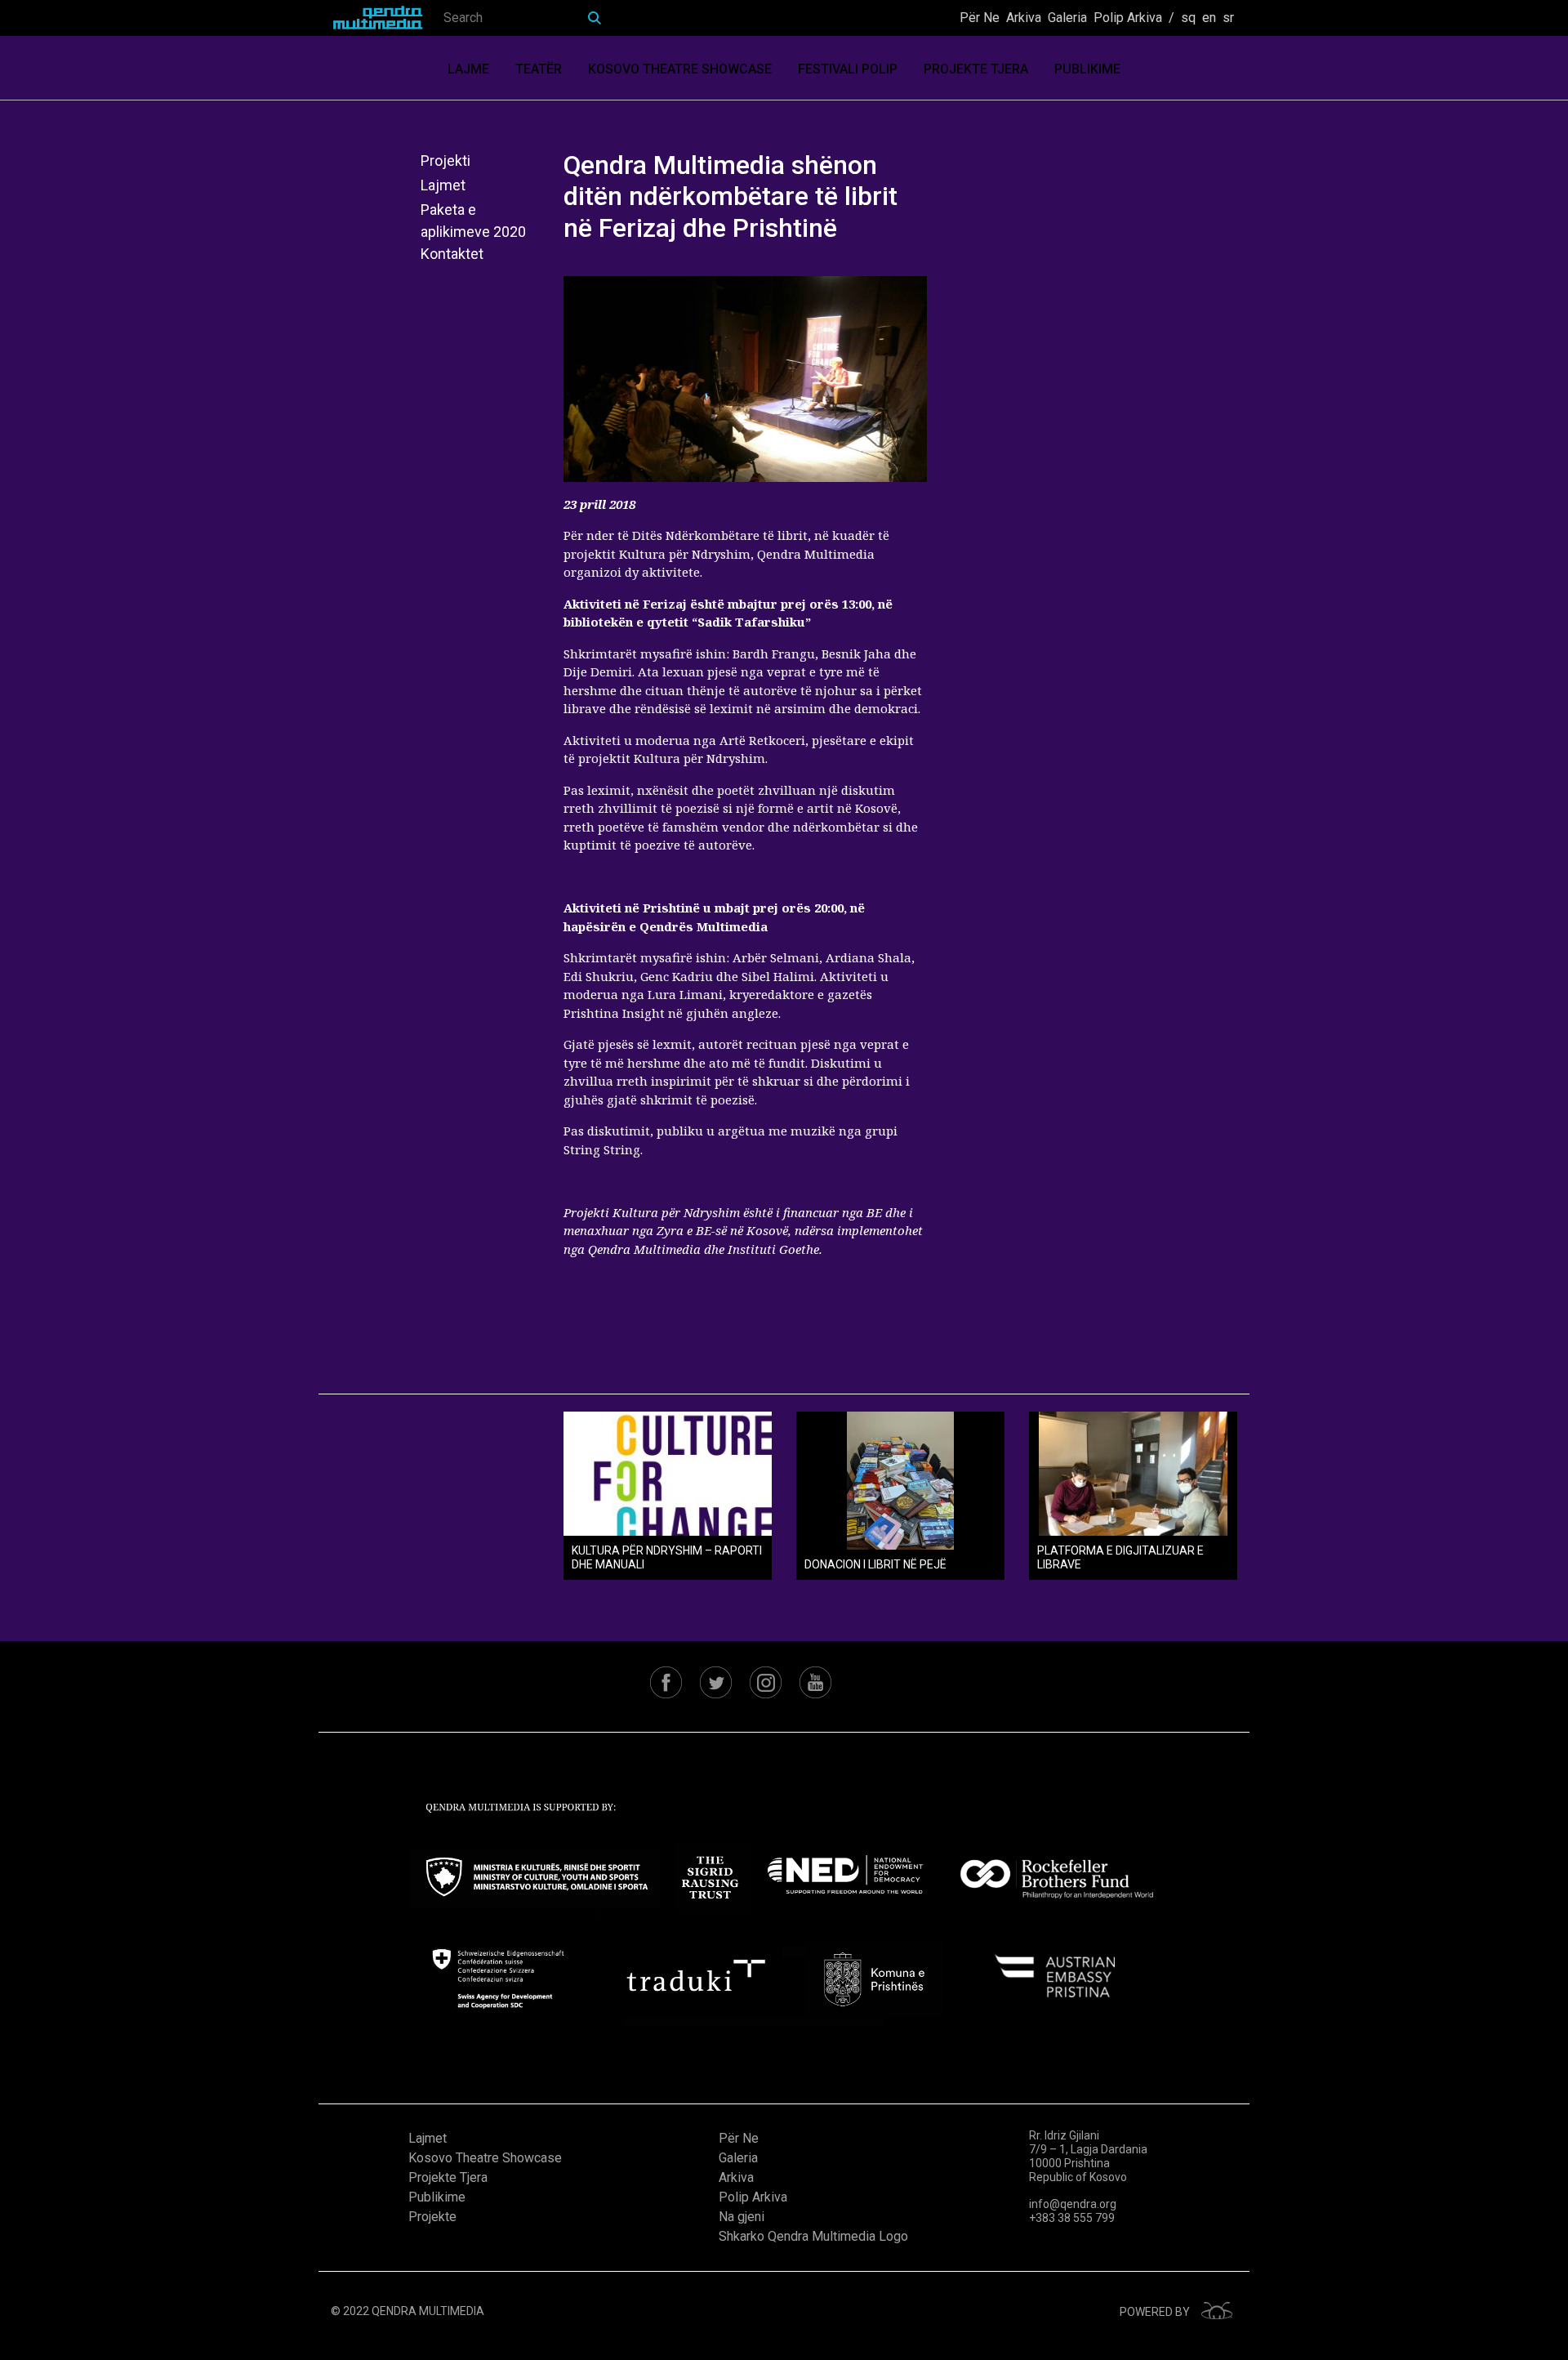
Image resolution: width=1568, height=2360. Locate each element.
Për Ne (980, 18)
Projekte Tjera (976, 69)
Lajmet (443, 185)
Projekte (432, 2217)
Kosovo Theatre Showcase (680, 69)
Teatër (539, 69)
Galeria (1067, 18)
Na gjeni (742, 2217)
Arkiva (1024, 18)
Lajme (468, 69)
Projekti (445, 161)
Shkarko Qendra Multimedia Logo (813, 2236)
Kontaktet (452, 254)
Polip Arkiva (1128, 18)
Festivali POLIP (848, 69)
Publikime (1087, 69)
